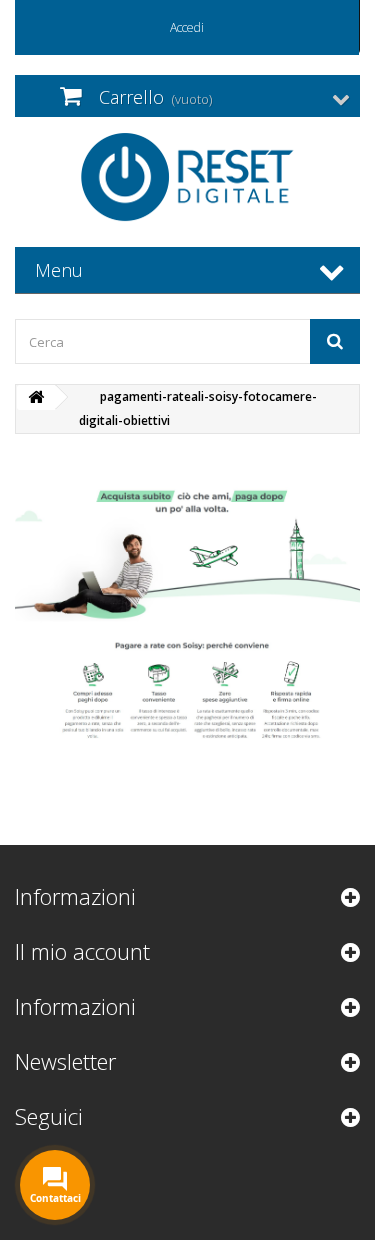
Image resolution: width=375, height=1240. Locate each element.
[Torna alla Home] (36, 397)
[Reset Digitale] (187, 177)
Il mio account (82, 951)
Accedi (187, 27)
